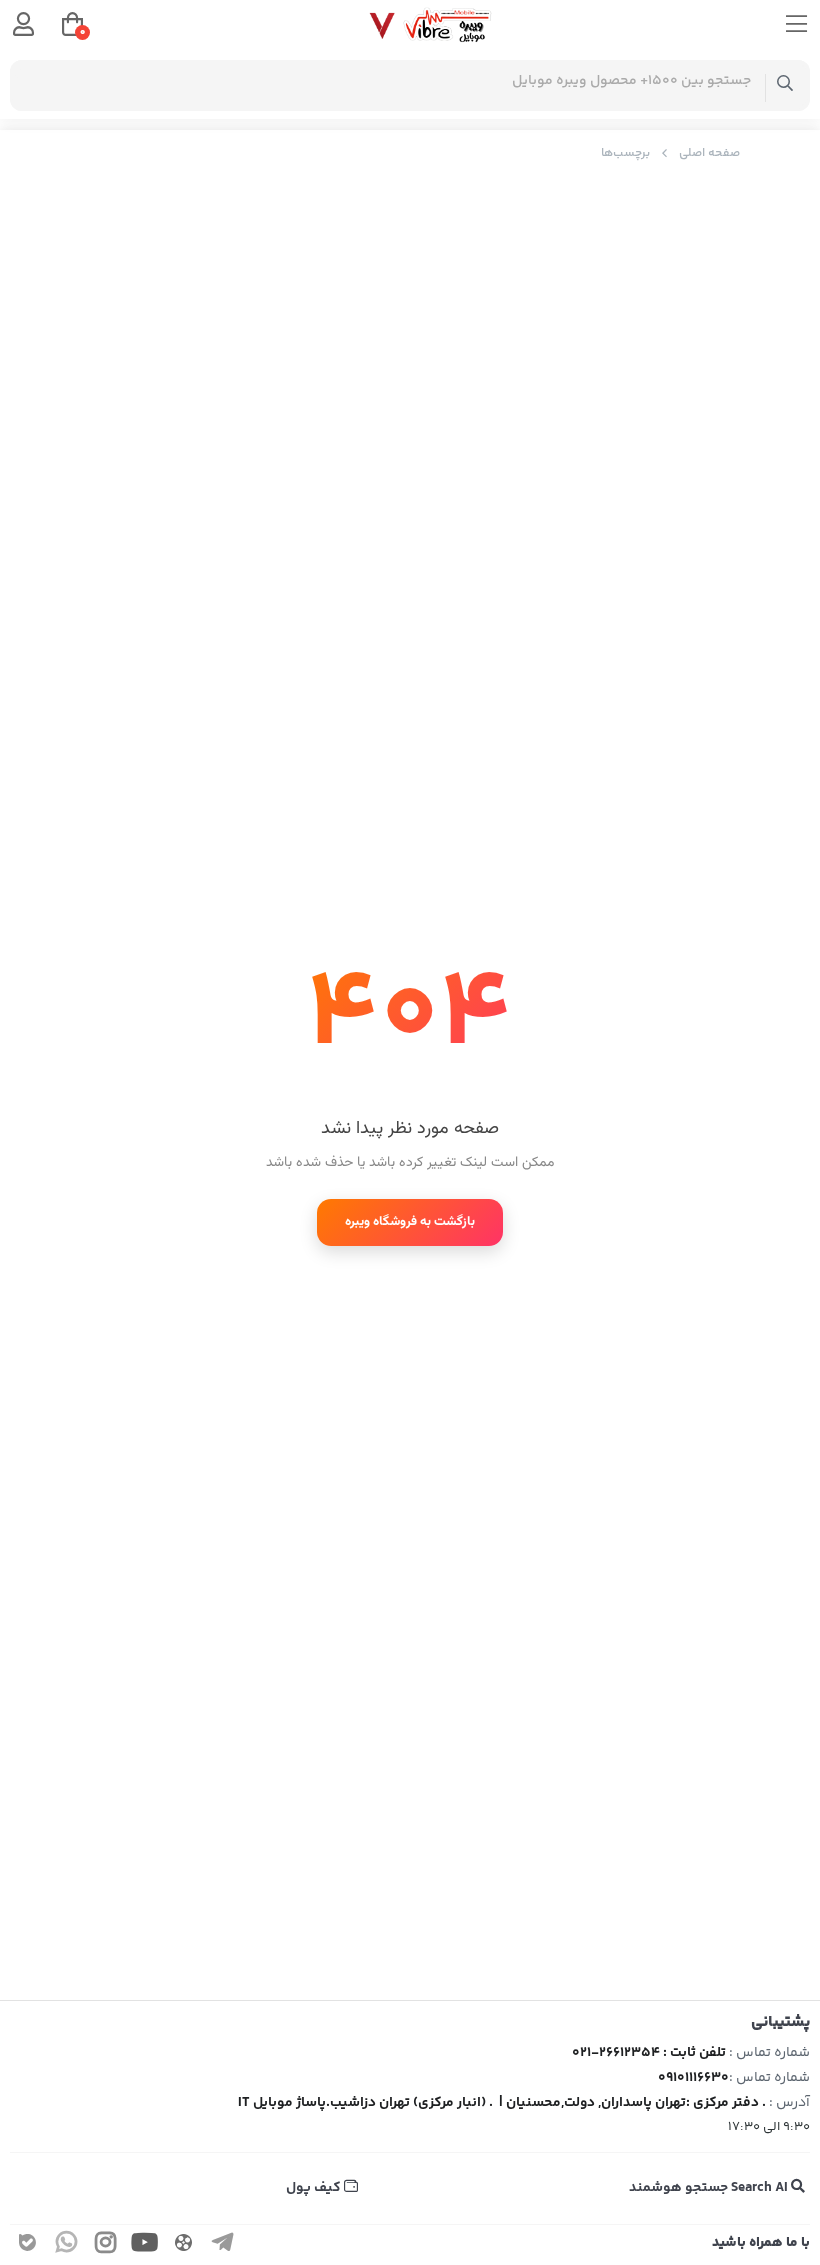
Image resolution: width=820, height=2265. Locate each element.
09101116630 (693, 2078)
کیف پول (315, 2188)
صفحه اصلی (709, 153)
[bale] (28, 2246)
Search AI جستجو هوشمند (710, 2188)
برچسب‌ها (625, 153)
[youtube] (145, 2246)
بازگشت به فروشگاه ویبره (410, 1222)
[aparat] (184, 2246)
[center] (785, 85)
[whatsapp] (67, 2246)
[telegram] (223, 2246)
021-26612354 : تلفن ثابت (649, 2053)
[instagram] (106, 2246)
